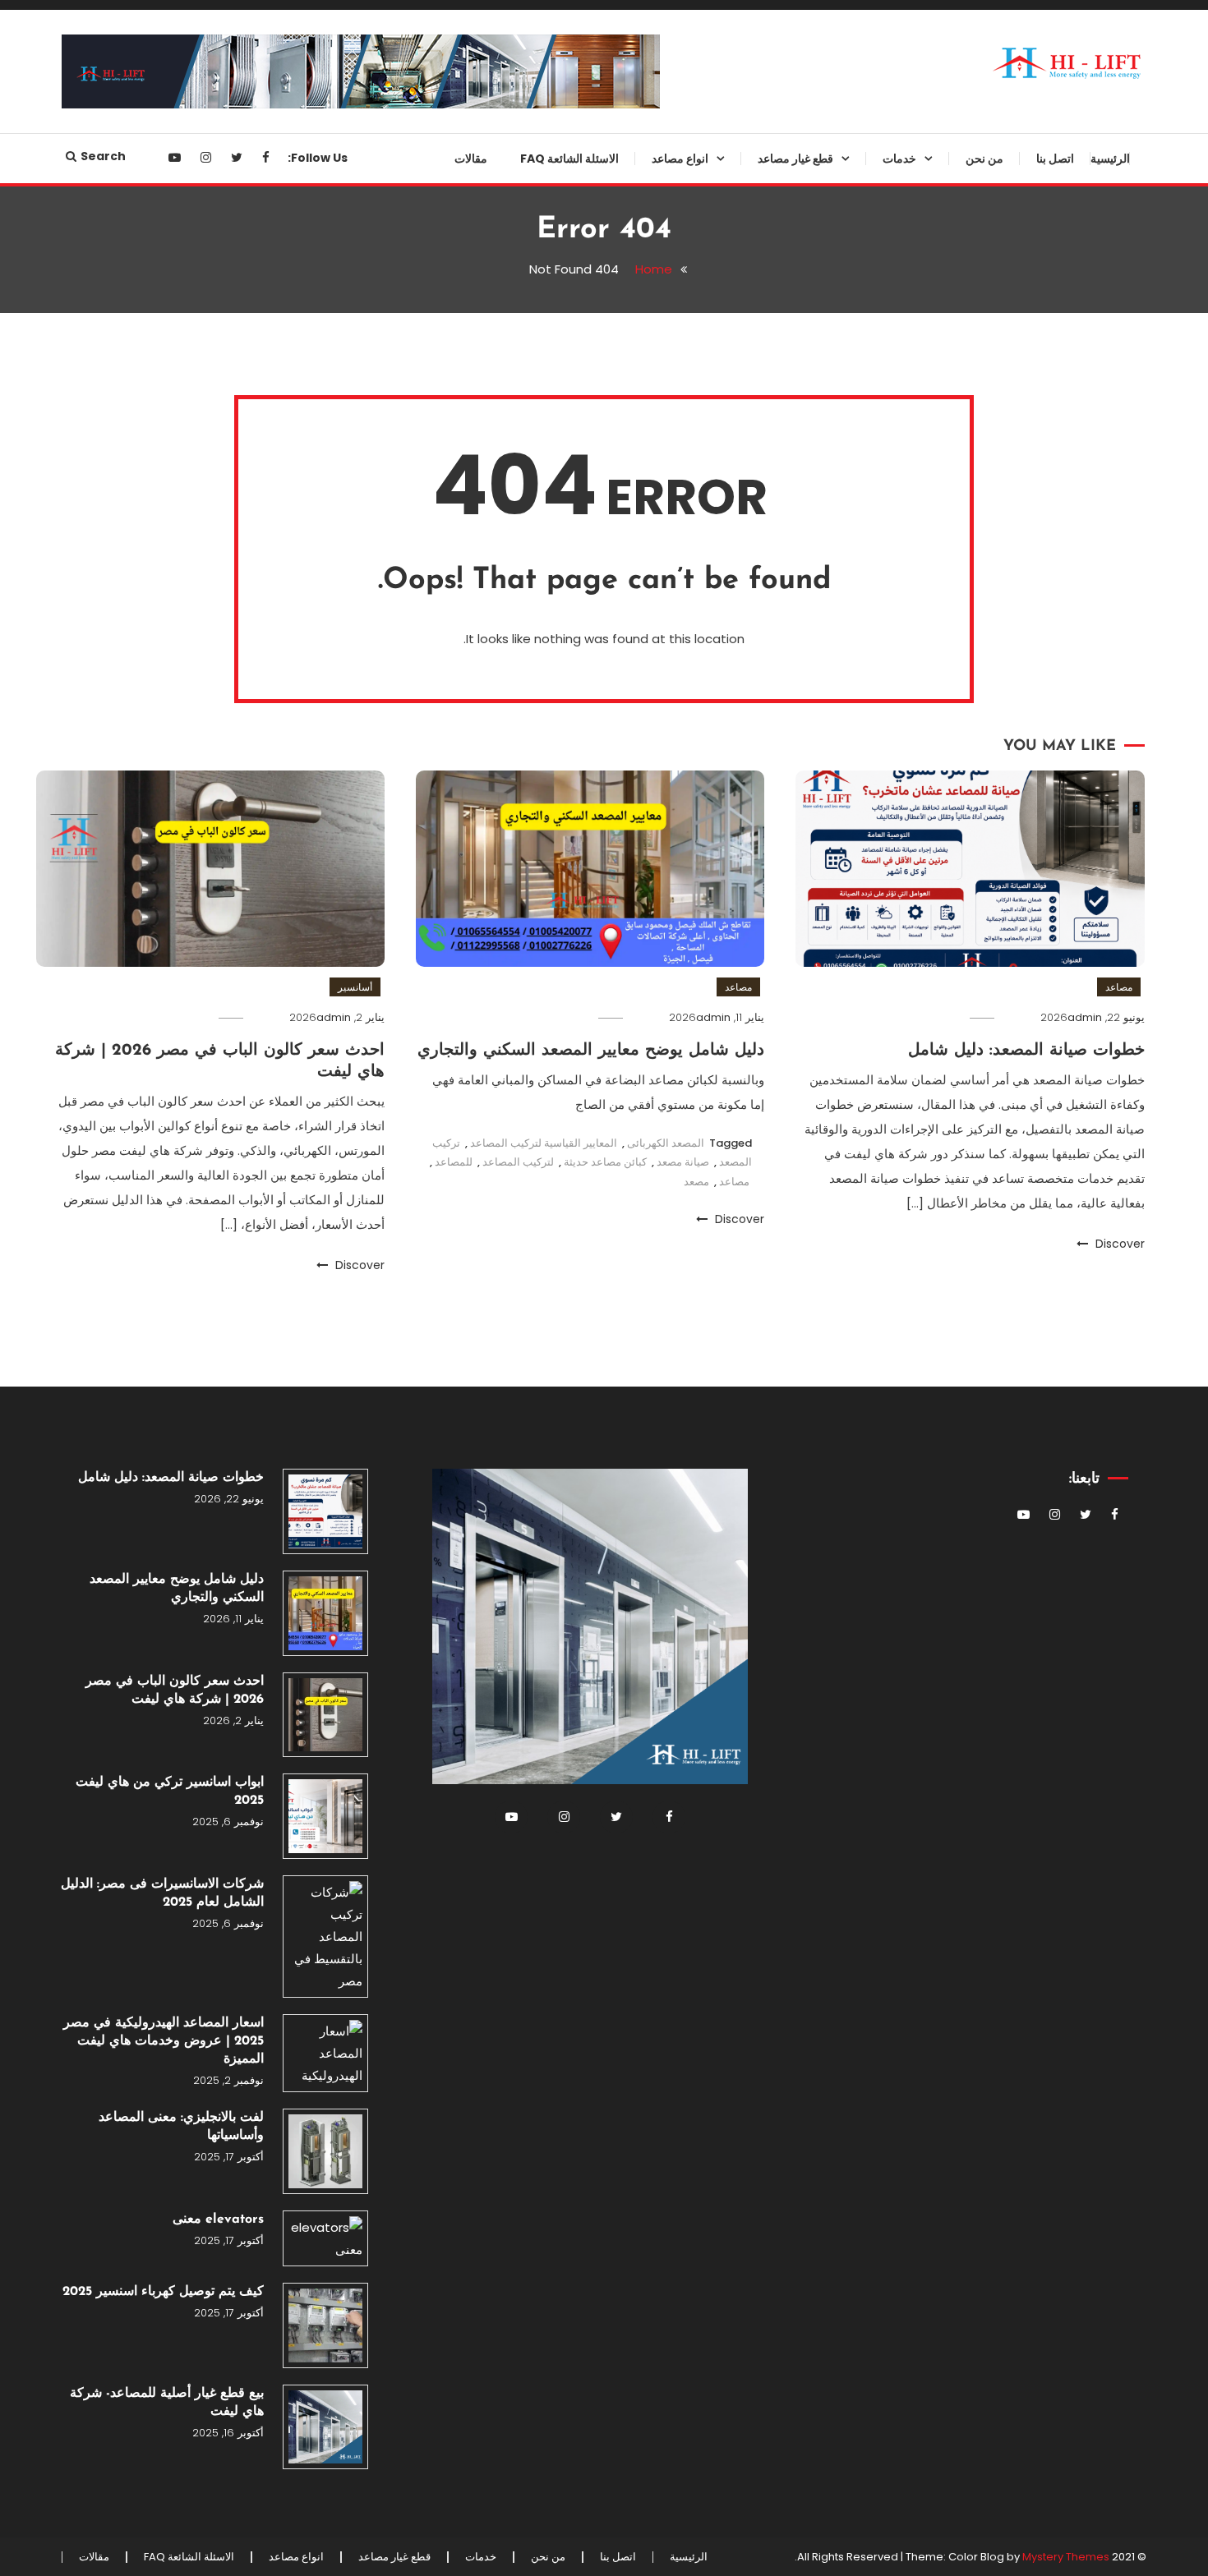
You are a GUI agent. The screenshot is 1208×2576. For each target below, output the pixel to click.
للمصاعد (454, 1162)
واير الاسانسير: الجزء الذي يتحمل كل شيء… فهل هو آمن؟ (763, 1389)
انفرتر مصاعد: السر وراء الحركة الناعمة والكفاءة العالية (775, 549)
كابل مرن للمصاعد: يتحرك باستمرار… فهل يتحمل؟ (788, 1522)
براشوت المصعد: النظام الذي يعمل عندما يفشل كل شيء (768, 349)
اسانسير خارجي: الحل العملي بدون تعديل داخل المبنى (642, 482)
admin (1085, 1017)
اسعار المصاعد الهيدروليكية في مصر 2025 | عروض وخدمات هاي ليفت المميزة (164, 2041)
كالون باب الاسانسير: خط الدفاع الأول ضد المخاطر (775, 1014)
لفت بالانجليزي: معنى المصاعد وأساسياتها (181, 2127)
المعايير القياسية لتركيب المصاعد (544, 1143)
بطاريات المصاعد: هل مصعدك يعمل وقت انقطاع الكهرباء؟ (766, 1256)
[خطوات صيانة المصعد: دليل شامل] (325, 1511)
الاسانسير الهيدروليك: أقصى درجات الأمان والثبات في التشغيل (642, 349)
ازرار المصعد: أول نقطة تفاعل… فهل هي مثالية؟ (763, 1655)
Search (103, 156)
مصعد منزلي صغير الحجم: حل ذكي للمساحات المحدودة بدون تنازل (643, 615)
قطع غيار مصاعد (795, 159)
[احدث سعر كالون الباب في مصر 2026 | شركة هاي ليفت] (325, 1715)
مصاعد (1119, 987)
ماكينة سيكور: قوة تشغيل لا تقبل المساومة (774, 1788)
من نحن (984, 159)
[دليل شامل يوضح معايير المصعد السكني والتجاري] (325, 1613)
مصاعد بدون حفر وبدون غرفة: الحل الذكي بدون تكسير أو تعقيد (641, 216)
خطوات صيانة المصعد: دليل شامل (1026, 1051)
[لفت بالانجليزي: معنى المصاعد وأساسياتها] (325, 2151)
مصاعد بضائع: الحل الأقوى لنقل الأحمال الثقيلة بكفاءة (652, 283)
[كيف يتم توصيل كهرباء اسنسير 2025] (325, 2325)
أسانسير (355, 987)
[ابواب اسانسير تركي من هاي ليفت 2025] (325, 1816)
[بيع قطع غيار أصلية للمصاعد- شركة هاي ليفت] (325, 2427)
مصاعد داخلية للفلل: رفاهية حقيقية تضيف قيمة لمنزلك (643, 549)
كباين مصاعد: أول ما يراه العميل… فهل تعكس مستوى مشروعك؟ (770, 216)
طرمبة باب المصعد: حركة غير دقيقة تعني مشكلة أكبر (766, 948)
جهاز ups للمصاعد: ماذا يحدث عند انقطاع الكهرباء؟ (770, 482)
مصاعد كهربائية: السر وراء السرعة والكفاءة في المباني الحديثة (644, 815)
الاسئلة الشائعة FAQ (569, 159)
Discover (1118, 1244)
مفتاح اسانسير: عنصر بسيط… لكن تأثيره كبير (770, 1589)
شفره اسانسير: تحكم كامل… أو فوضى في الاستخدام (776, 1322)
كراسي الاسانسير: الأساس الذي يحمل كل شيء (775, 1722)
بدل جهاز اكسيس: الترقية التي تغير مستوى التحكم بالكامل (769, 1988)
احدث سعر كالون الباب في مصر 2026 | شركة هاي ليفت (175, 1690)
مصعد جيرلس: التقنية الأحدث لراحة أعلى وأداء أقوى (642, 416)
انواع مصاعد (680, 159)
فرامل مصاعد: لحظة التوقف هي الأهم (774, 881)
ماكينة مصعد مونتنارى (799, 1135)
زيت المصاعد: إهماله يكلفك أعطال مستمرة (769, 1921)
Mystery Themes (1066, 2557)
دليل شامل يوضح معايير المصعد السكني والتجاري (591, 1051)
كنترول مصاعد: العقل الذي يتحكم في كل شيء (763, 1855)
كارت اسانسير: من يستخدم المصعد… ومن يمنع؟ (786, 682)
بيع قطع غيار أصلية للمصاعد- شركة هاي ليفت (167, 2403)
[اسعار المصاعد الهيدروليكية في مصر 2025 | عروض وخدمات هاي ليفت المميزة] (325, 2053)
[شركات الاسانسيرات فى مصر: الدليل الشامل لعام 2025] (325, 1937)
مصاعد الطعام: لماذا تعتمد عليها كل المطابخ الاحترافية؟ (643, 682)
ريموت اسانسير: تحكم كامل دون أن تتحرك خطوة (766, 1189)
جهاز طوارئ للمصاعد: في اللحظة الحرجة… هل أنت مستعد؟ (772, 283)
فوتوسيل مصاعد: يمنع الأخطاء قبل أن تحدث (770, 748)
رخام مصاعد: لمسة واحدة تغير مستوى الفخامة (779, 1081)
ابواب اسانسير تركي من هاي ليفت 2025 (170, 1792)
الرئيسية (1110, 159)
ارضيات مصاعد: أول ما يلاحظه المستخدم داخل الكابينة (779, 1456)
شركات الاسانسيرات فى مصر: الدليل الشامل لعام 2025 (162, 1893)
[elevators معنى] (325, 2238)
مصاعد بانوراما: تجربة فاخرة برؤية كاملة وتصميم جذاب (644, 748)
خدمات (899, 159)
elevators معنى (218, 2219)
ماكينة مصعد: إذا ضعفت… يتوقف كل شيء (764, 815)
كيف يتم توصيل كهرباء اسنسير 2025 (163, 2292)
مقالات (471, 159)
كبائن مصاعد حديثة (605, 1162)
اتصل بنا (1055, 159)
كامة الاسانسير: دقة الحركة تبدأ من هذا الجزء (767, 615)
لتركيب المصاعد (518, 1162)
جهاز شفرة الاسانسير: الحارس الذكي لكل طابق (778, 416)
